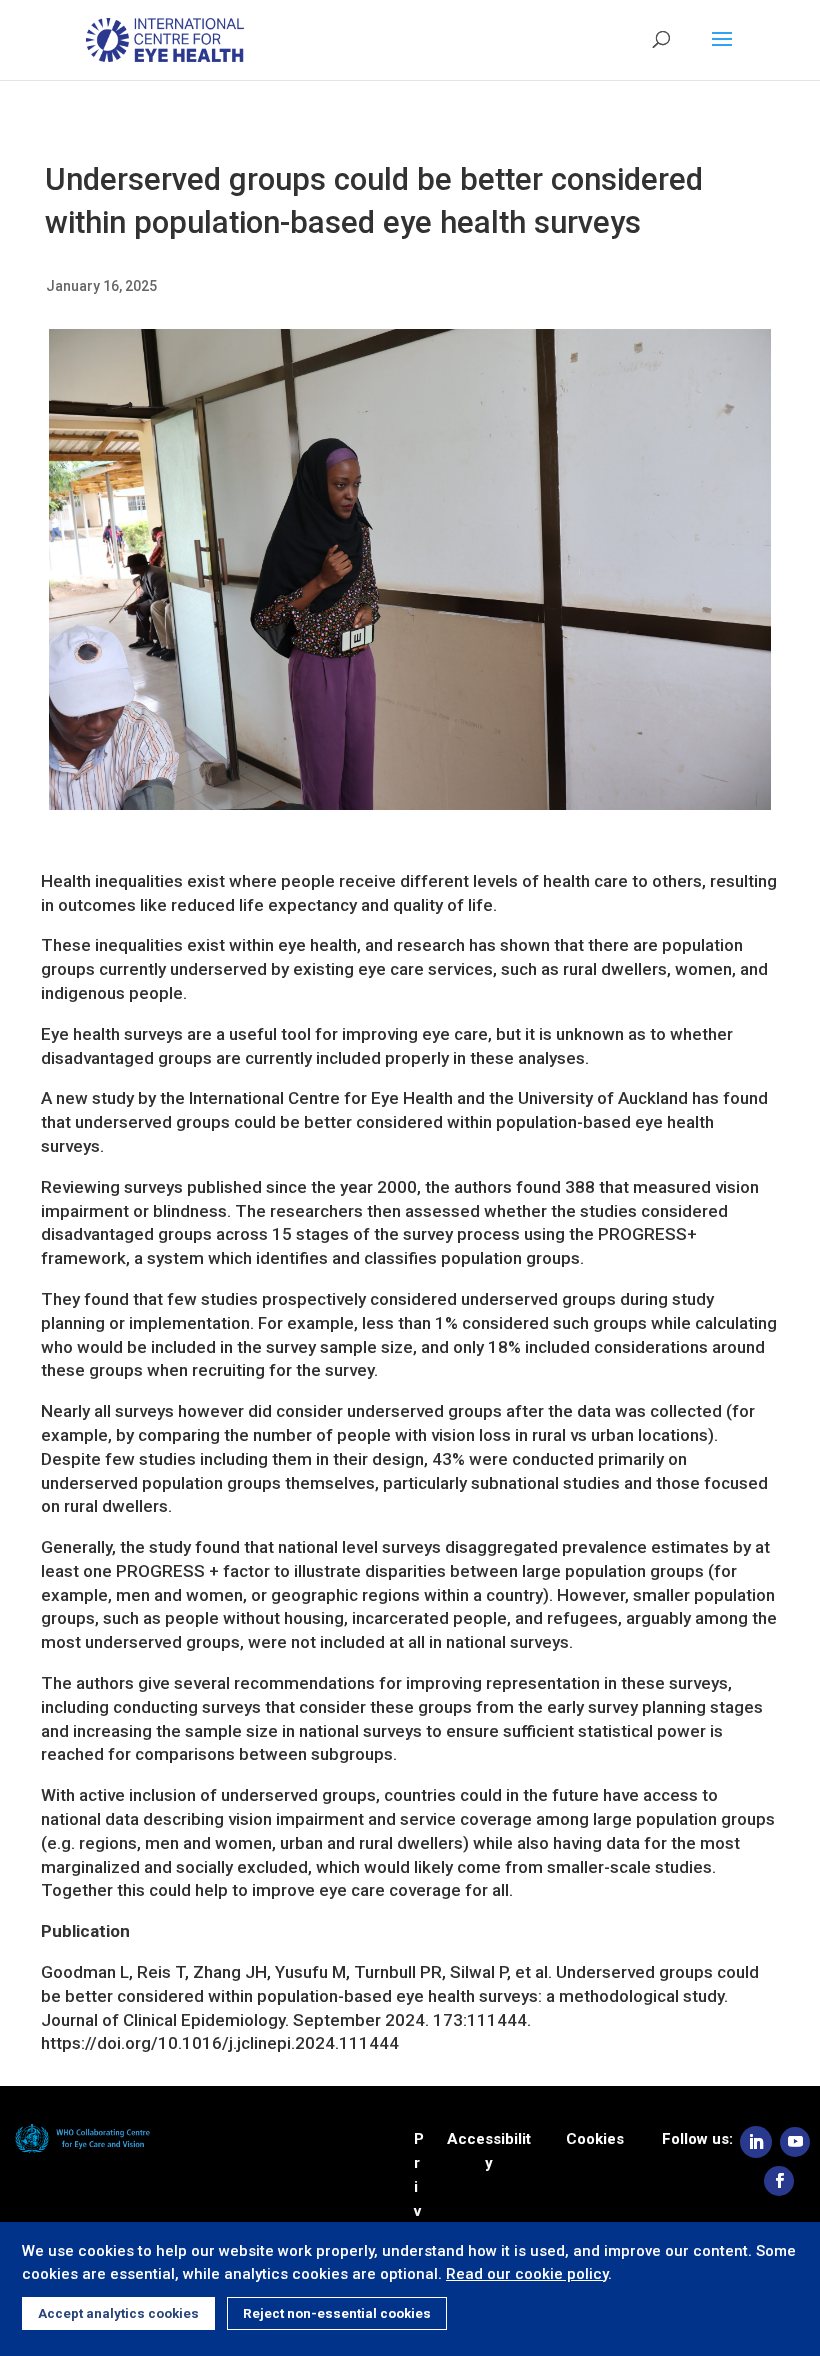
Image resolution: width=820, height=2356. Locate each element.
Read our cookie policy (527, 2274)
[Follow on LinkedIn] (756, 2142)
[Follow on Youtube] (795, 2142)
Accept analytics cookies (118, 2313)
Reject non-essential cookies (337, 2313)
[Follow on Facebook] (779, 2181)
